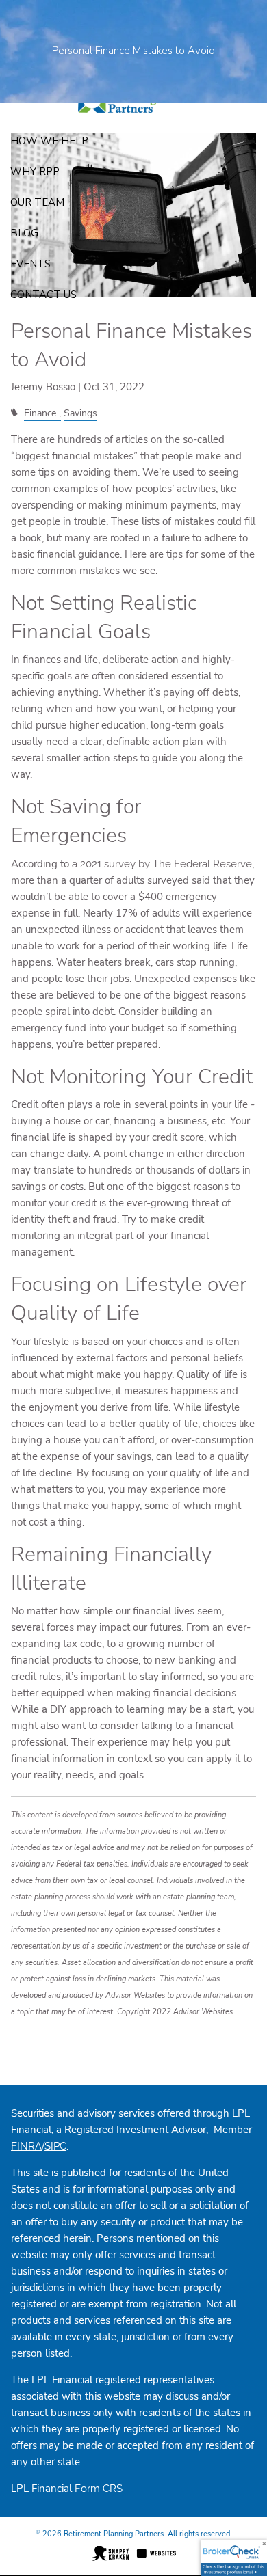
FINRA (26, 2146)
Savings (80, 413)
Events (30, 264)
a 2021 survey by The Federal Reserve (162, 864)
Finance (40, 413)
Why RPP (35, 172)
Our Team (37, 202)
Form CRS (99, 2489)
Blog (24, 233)
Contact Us (43, 295)
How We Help (49, 141)
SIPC (55, 2146)
